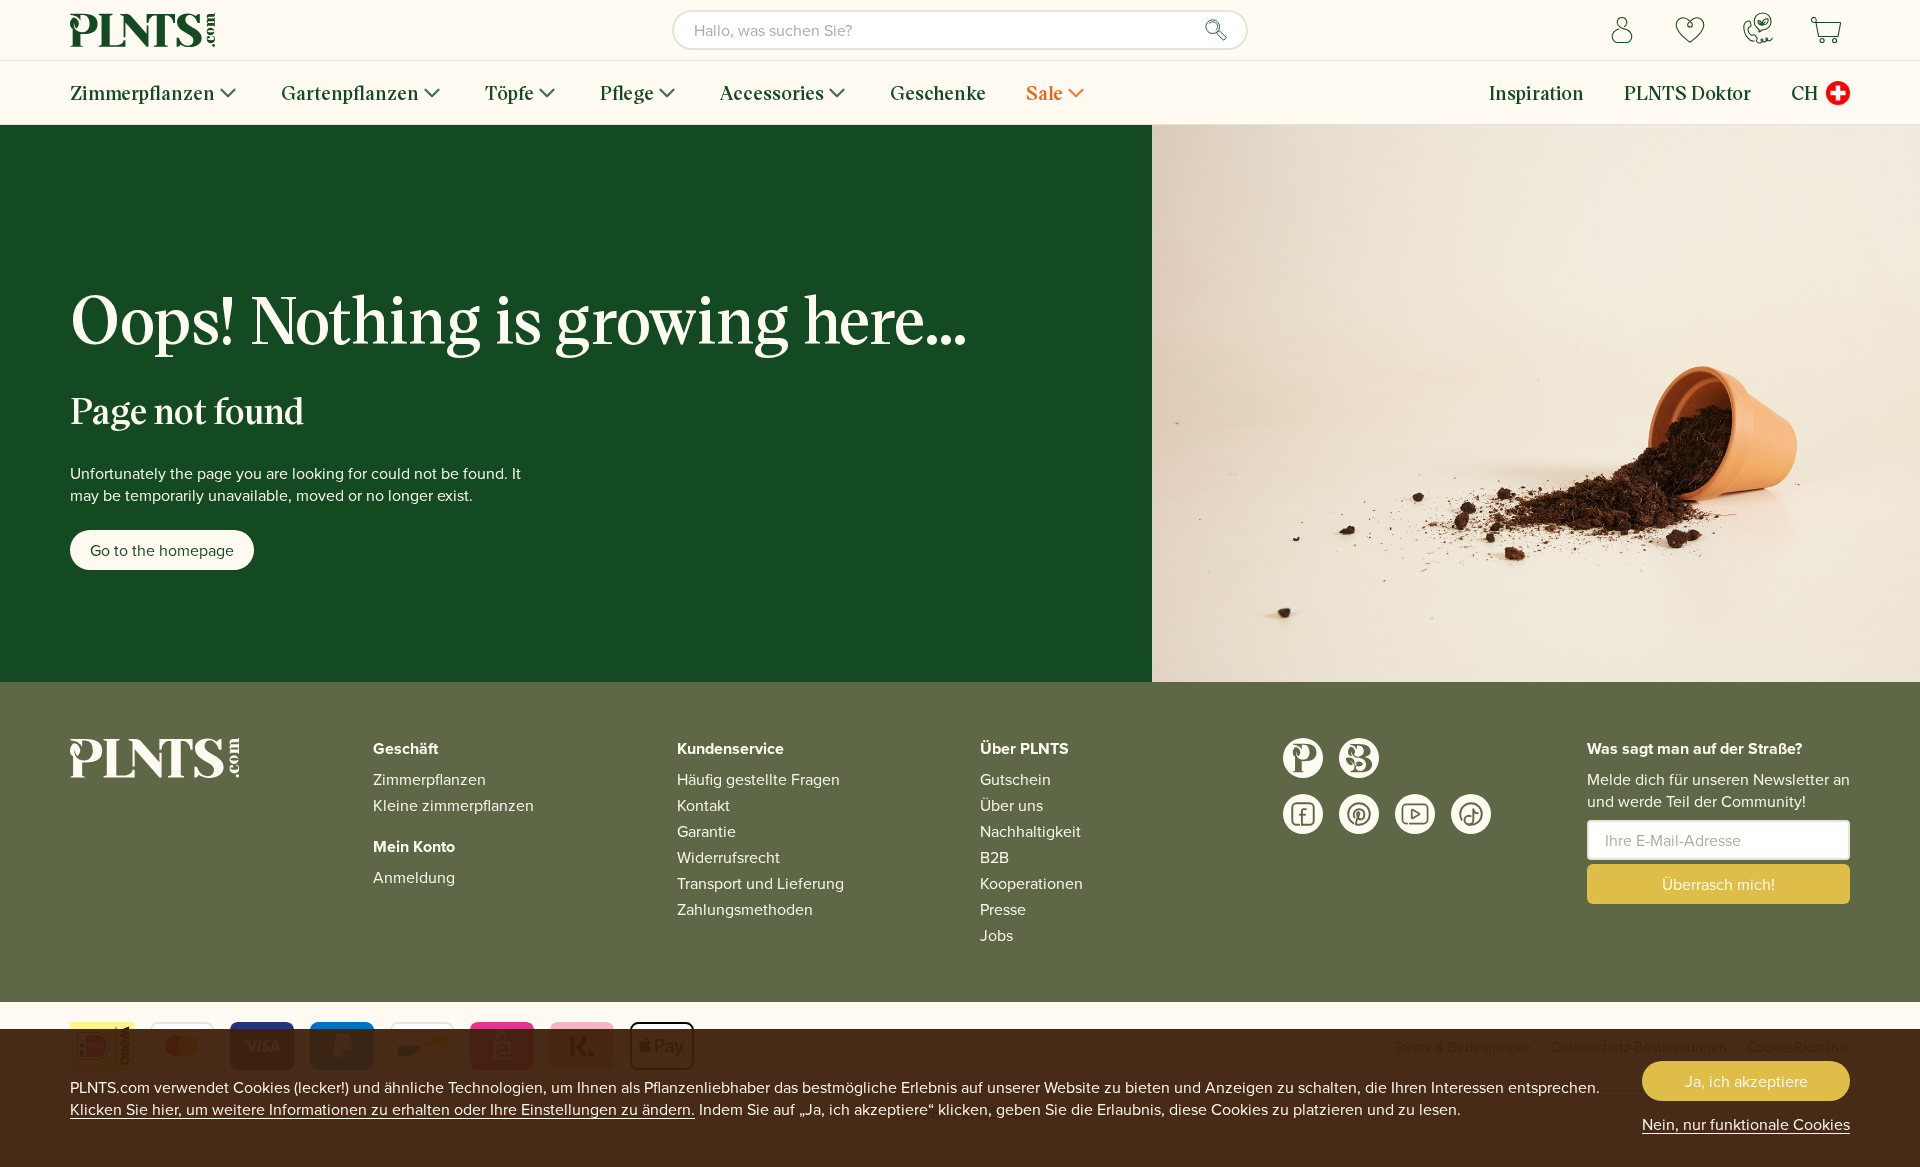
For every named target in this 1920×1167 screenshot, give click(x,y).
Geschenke (938, 92)
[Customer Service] (1758, 28)
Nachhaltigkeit (1030, 831)
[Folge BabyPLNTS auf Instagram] (1359, 758)
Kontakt (703, 805)
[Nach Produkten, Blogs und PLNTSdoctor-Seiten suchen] (1216, 30)
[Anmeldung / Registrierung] (1622, 30)
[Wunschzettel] (1690, 30)
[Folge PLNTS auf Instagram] (1303, 758)
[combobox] (960, 30)
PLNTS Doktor (1687, 92)
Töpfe (509, 92)
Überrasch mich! (1718, 884)
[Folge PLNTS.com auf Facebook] (1303, 814)
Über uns (1011, 805)
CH (1804, 92)
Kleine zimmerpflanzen (453, 805)
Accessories (772, 92)
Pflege (627, 92)
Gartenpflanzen (350, 92)
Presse (1003, 909)
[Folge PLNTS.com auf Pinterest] (1359, 814)
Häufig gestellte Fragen (758, 779)
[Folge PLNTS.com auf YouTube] (1415, 814)
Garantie (706, 831)
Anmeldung (414, 877)
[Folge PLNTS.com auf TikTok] (1471, 814)
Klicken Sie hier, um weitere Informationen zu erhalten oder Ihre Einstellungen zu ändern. (382, 1109)
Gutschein (1015, 779)
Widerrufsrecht (728, 857)
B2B (994, 857)
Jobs (996, 935)
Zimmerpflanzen (142, 92)
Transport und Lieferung (760, 883)
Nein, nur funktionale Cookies (1746, 1124)
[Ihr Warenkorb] (1826, 30)
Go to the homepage (162, 550)
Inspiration (1536, 92)
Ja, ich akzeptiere (1746, 1081)
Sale (1044, 92)
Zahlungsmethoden (745, 909)
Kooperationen (1031, 883)
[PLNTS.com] (142, 30)
